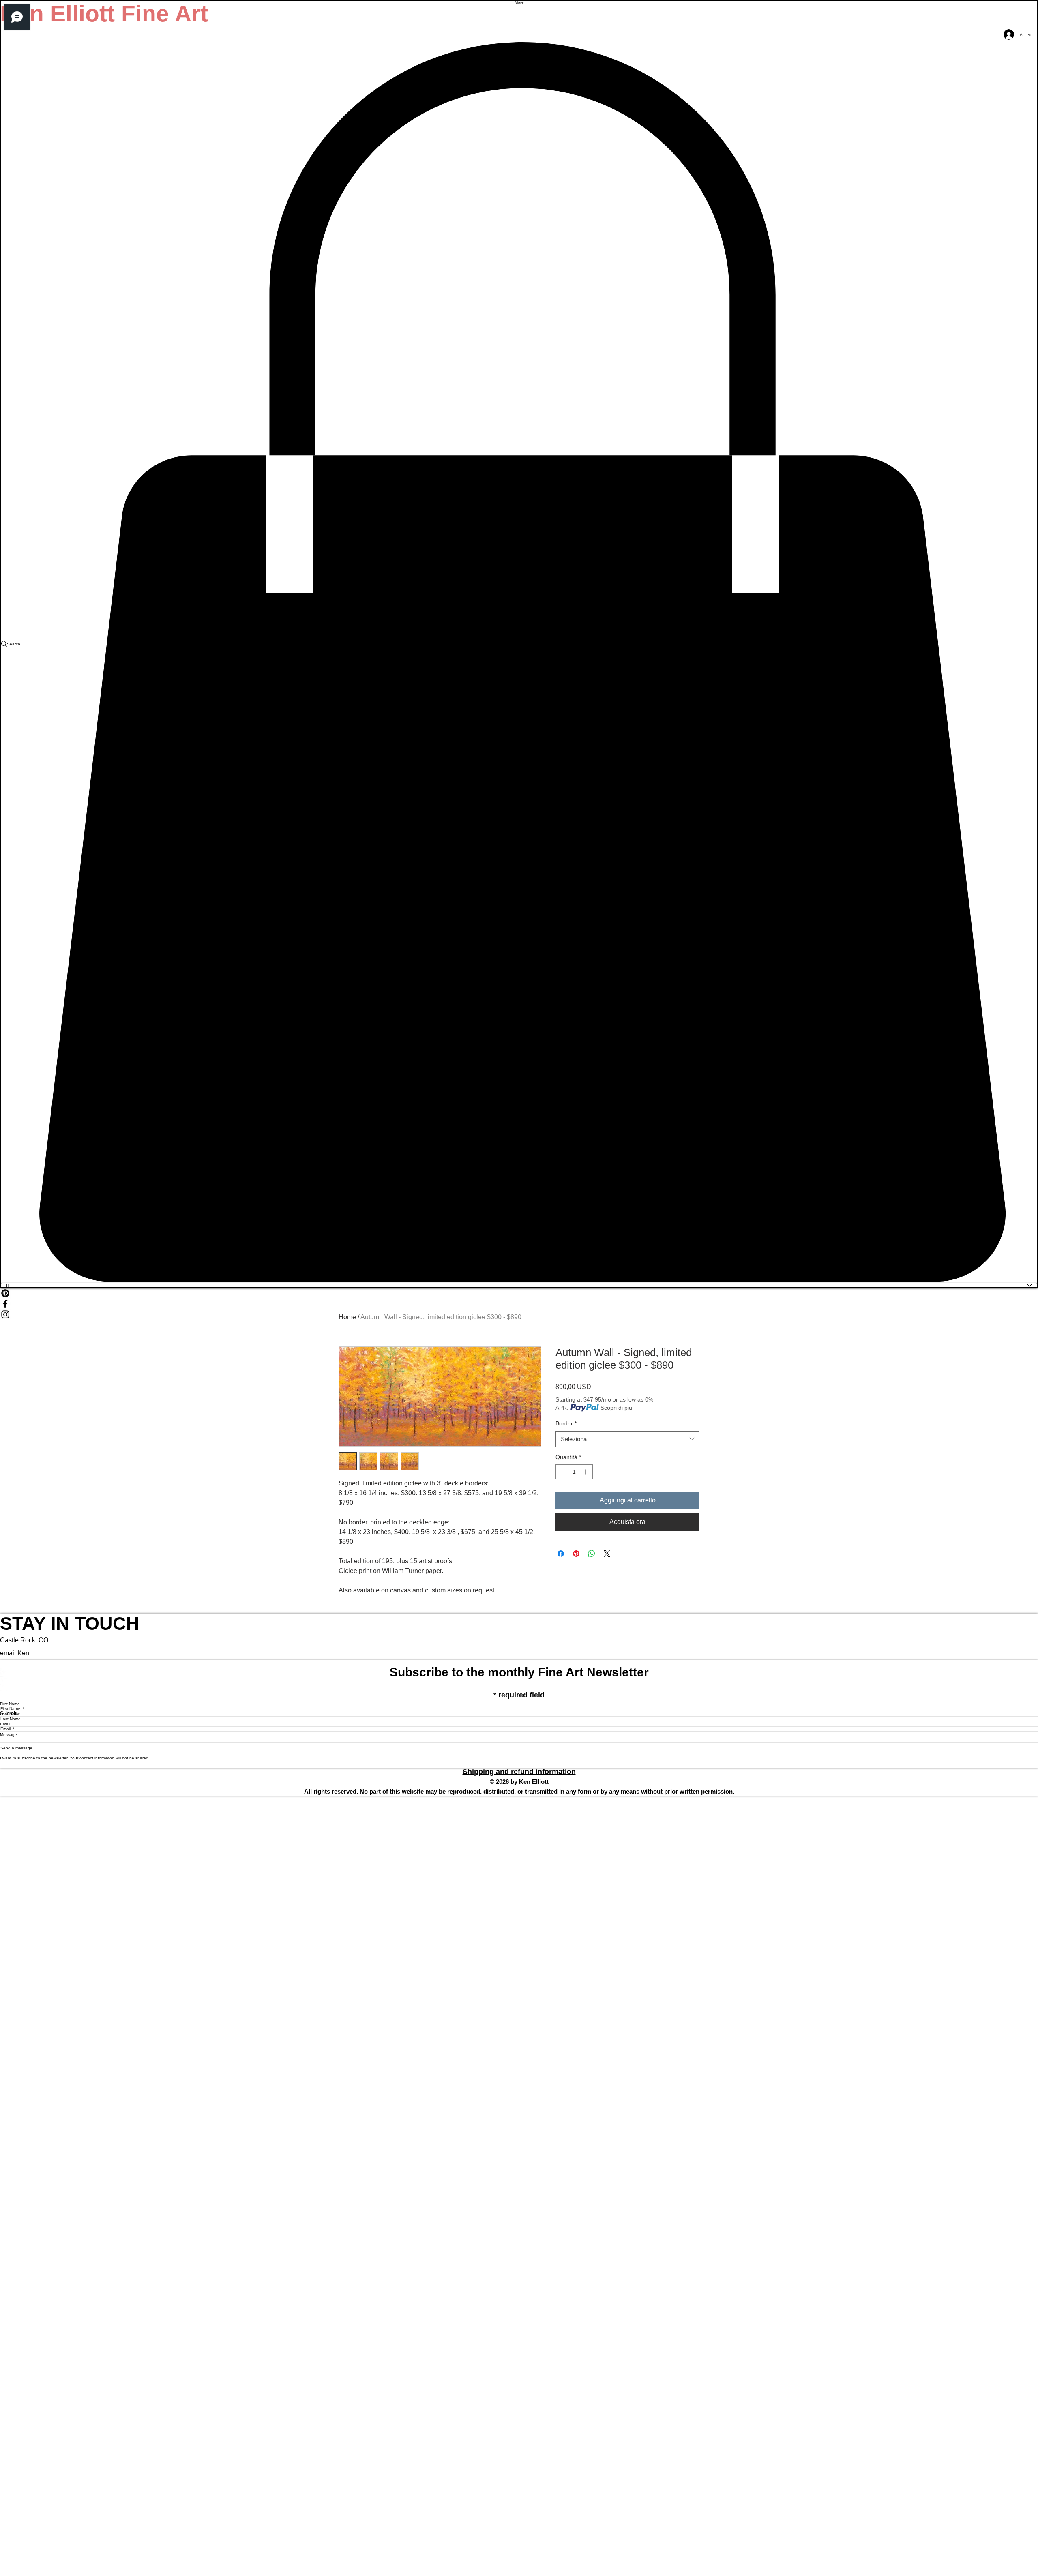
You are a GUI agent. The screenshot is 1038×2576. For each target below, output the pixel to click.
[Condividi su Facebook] (561, 1554)
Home (347, 1317)
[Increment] (587, 1472)
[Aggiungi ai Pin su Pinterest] (576, 1554)
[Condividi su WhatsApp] (592, 1554)
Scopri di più (616, 1408)
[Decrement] (562, 1472)
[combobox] (627, 1439)
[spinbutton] (574, 1472)
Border (566, 1423)
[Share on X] (607, 1554)
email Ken (15, 1653)
